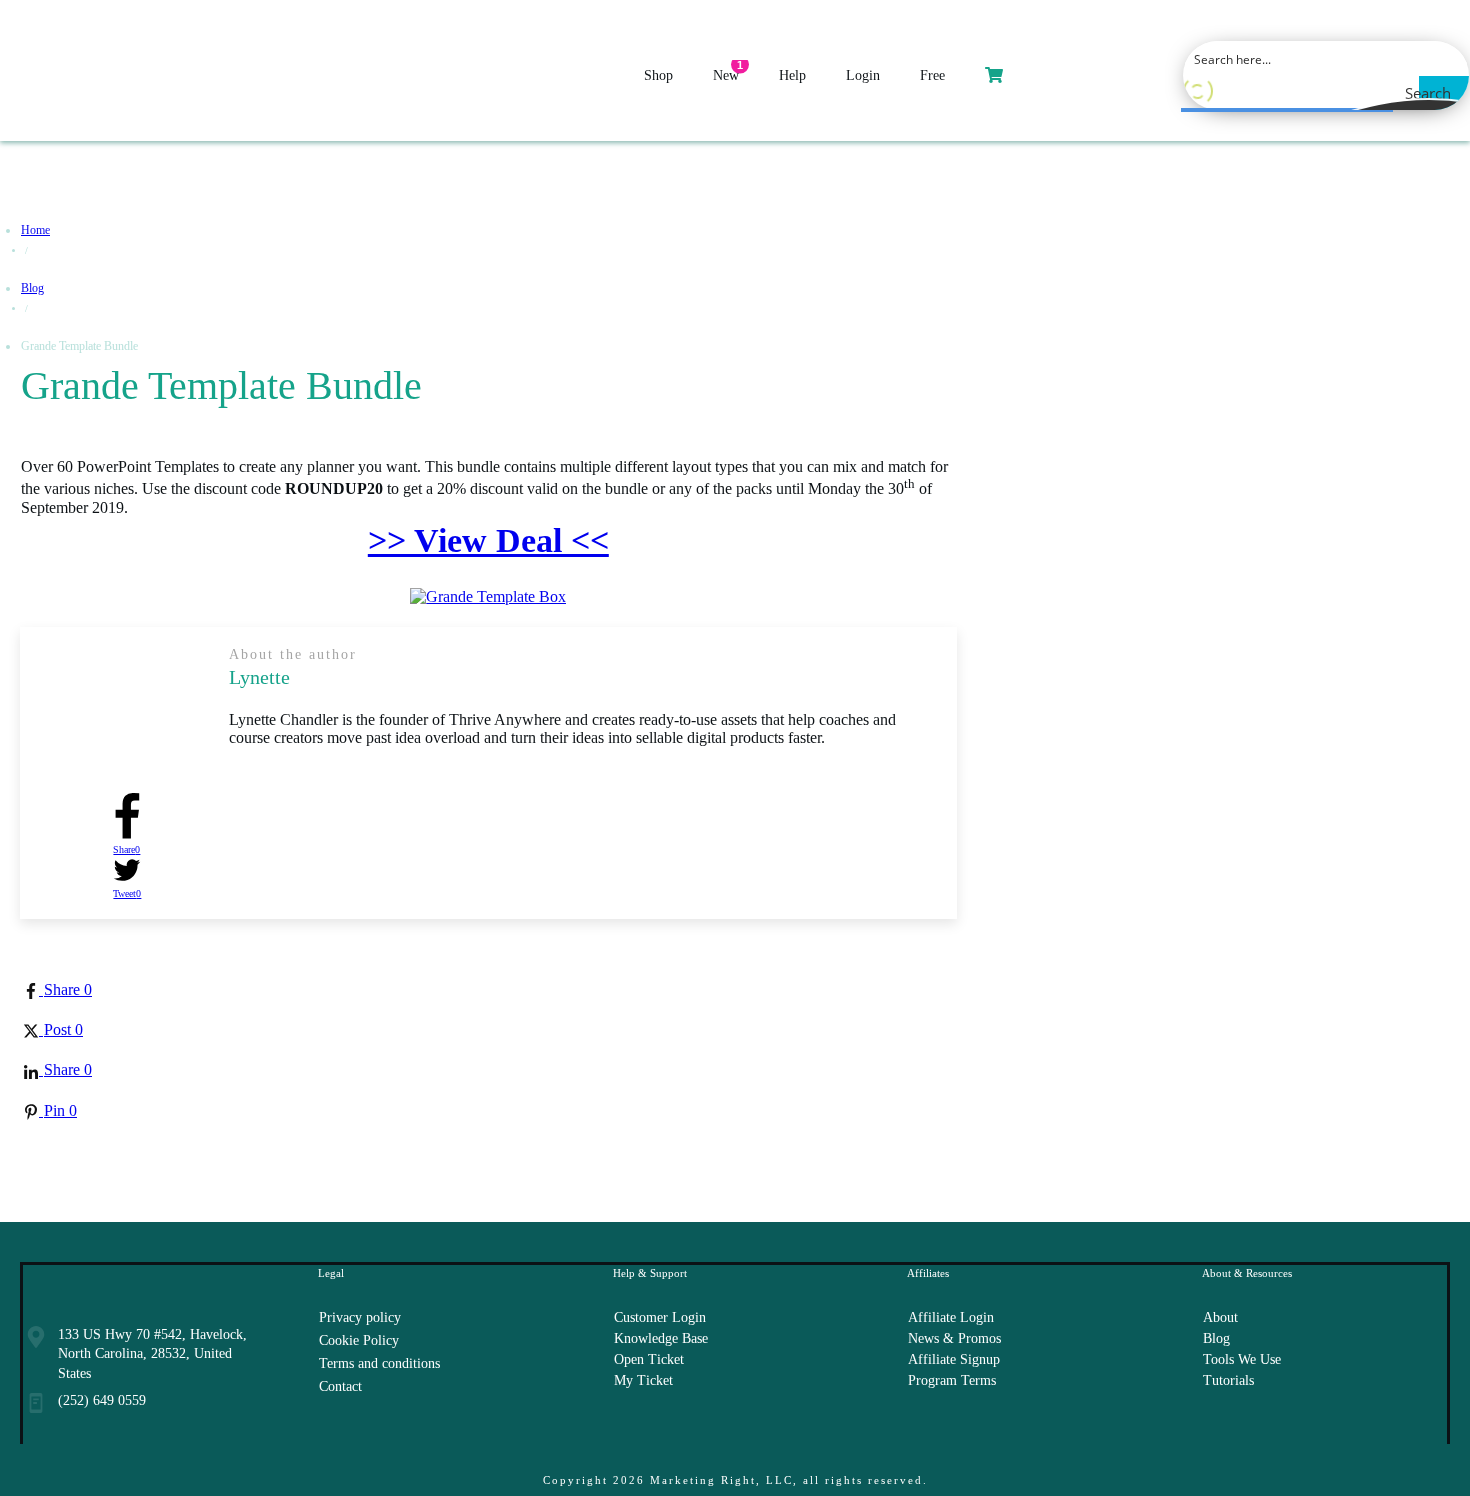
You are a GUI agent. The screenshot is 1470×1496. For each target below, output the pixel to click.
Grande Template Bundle (221, 385)
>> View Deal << (488, 540)
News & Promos (954, 1338)
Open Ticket (649, 1359)
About (1220, 1317)
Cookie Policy (359, 1340)
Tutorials (1228, 1380)
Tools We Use (1242, 1359)
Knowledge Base (661, 1338)
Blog (1216, 1338)
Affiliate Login (951, 1317)
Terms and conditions (379, 1363)
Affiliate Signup (954, 1359)
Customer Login (660, 1317)
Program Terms (952, 1380)
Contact (340, 1386)
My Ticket (643, 1380)
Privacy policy (360, 1317)
